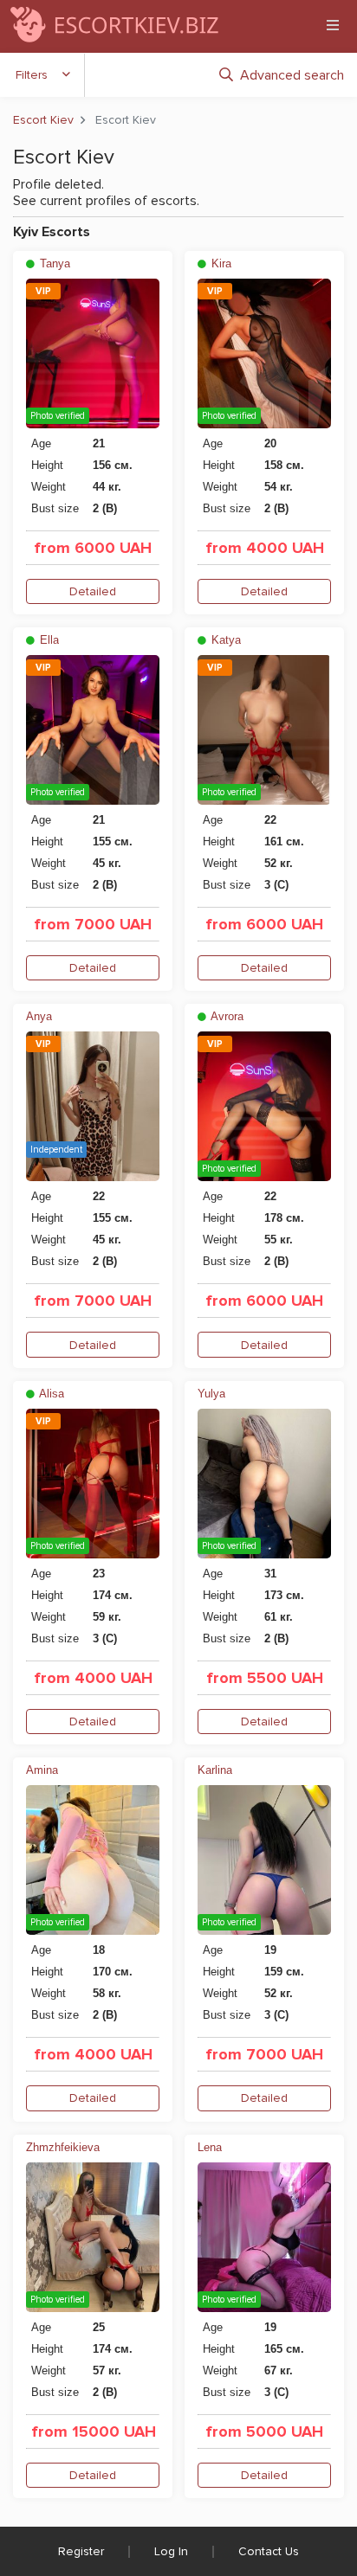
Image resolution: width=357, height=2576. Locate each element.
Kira (220, 263)
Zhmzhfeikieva (63, 2147)
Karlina (215, 1770)
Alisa (50, 1394)
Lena (210, 2147)
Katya (224, 640)
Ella (48, 640)
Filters (32, 75)
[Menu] (333, 25)
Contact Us (269, 2551)
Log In (171, 2551)
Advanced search (292, 75)
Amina (42, 1770)
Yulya (211, 1394)
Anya (39, 1016)
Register (81, 2551)
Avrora (226, 1016)
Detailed (93, 591)
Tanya (53, 263)
